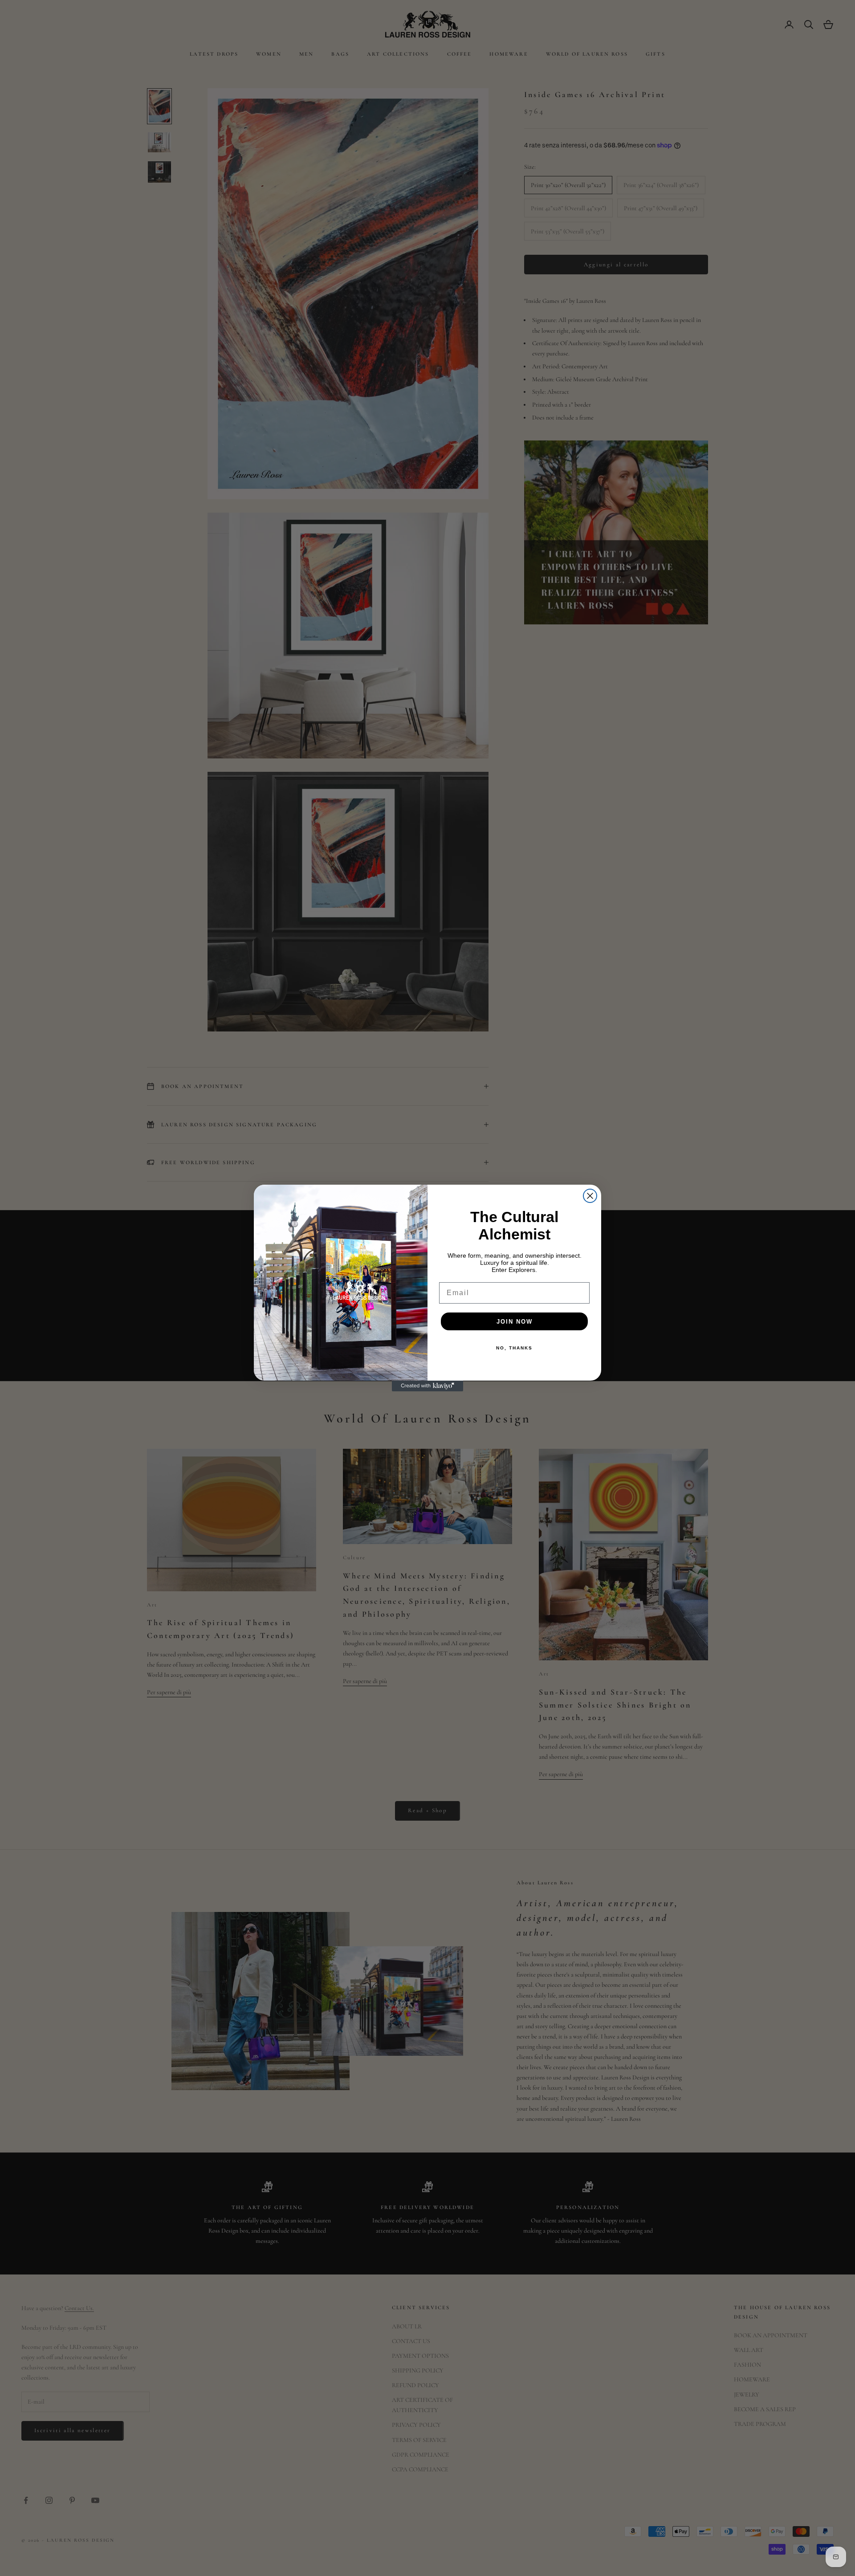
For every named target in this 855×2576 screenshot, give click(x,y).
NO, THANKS (514, 1348)
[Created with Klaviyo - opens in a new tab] (427, 1386)
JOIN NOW (515, 1322)
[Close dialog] (590, 1196)
